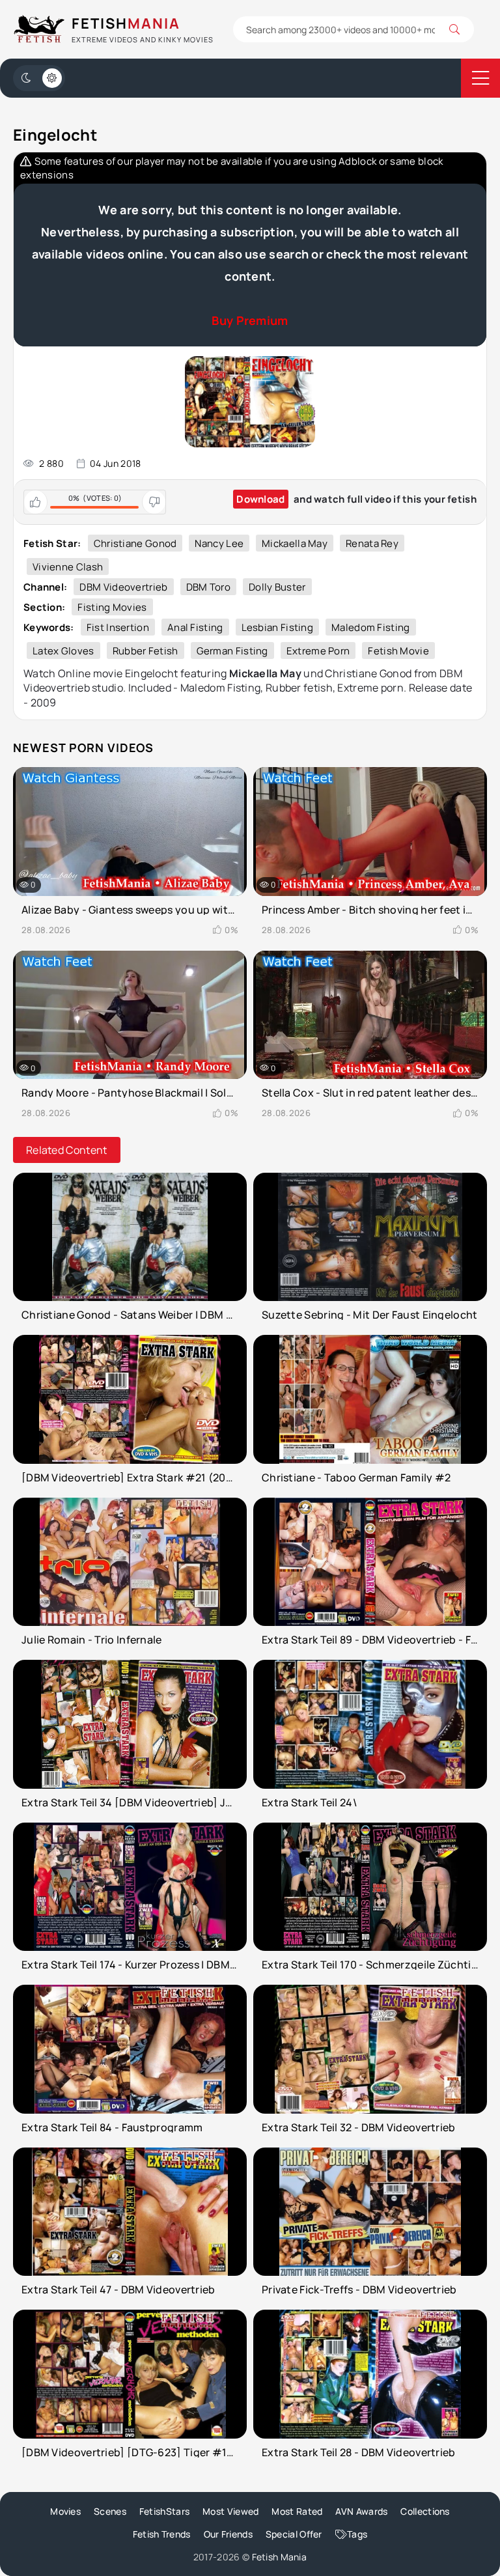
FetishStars (164, 2511)
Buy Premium (250, 320)
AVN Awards (361, 2511)
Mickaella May (295, 543)
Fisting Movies (112, 607)
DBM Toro (208, 587)
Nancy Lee (219, 543)
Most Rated (297, 2511)
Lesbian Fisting (278, 627)
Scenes (110, 2511)
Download (260, 499)
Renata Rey (372, 543)
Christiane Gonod (135, 543)
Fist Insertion (118, 627)
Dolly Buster (277, 587)
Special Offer (294, 2534)
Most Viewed (230, 2511)
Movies (65, 2511)
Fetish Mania (280, 2557)
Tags (357, 2534)
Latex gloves (63, 651)
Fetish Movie (398, 651)
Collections (425, 2511)
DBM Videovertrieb (123, 587)
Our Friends (228, 2534)
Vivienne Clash (68, 567)
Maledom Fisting (371, 627)
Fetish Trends (162, 2534)
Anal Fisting (195, 627)
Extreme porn (318, 651)
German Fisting (232, 651)
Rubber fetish (146, 651)
